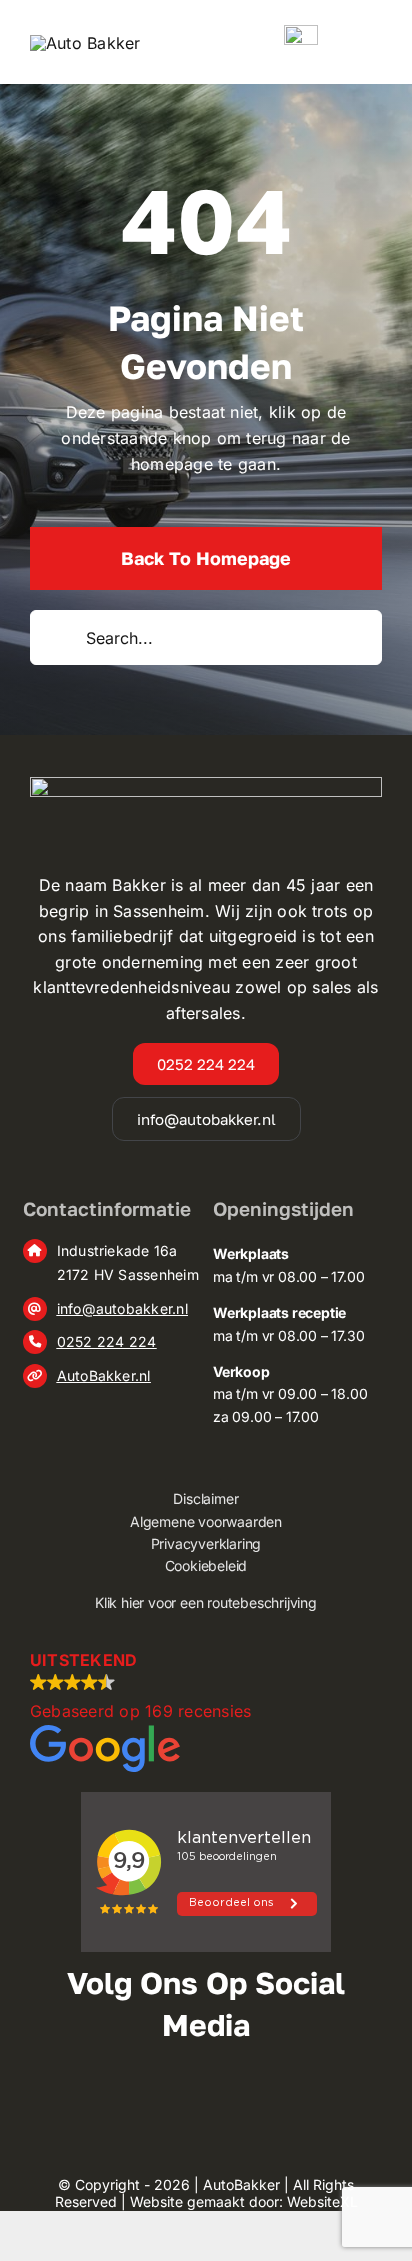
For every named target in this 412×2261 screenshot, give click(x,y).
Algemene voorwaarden (206, 1521)
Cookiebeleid (206, 1565)
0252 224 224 (107, 1341)
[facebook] (121, 2100)
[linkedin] (248, 2100)
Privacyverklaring (206, 1543)
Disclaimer (205, 1498)
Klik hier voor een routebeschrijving (206, 1602)
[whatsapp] (290, 2100)
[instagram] (164, 2100)
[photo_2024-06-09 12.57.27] (85, 43)
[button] (206, 1710)
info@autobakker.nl (122, 1308)
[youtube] (206, 2100)
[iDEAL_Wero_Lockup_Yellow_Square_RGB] (301, 33)
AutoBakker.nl (104, 1375)
